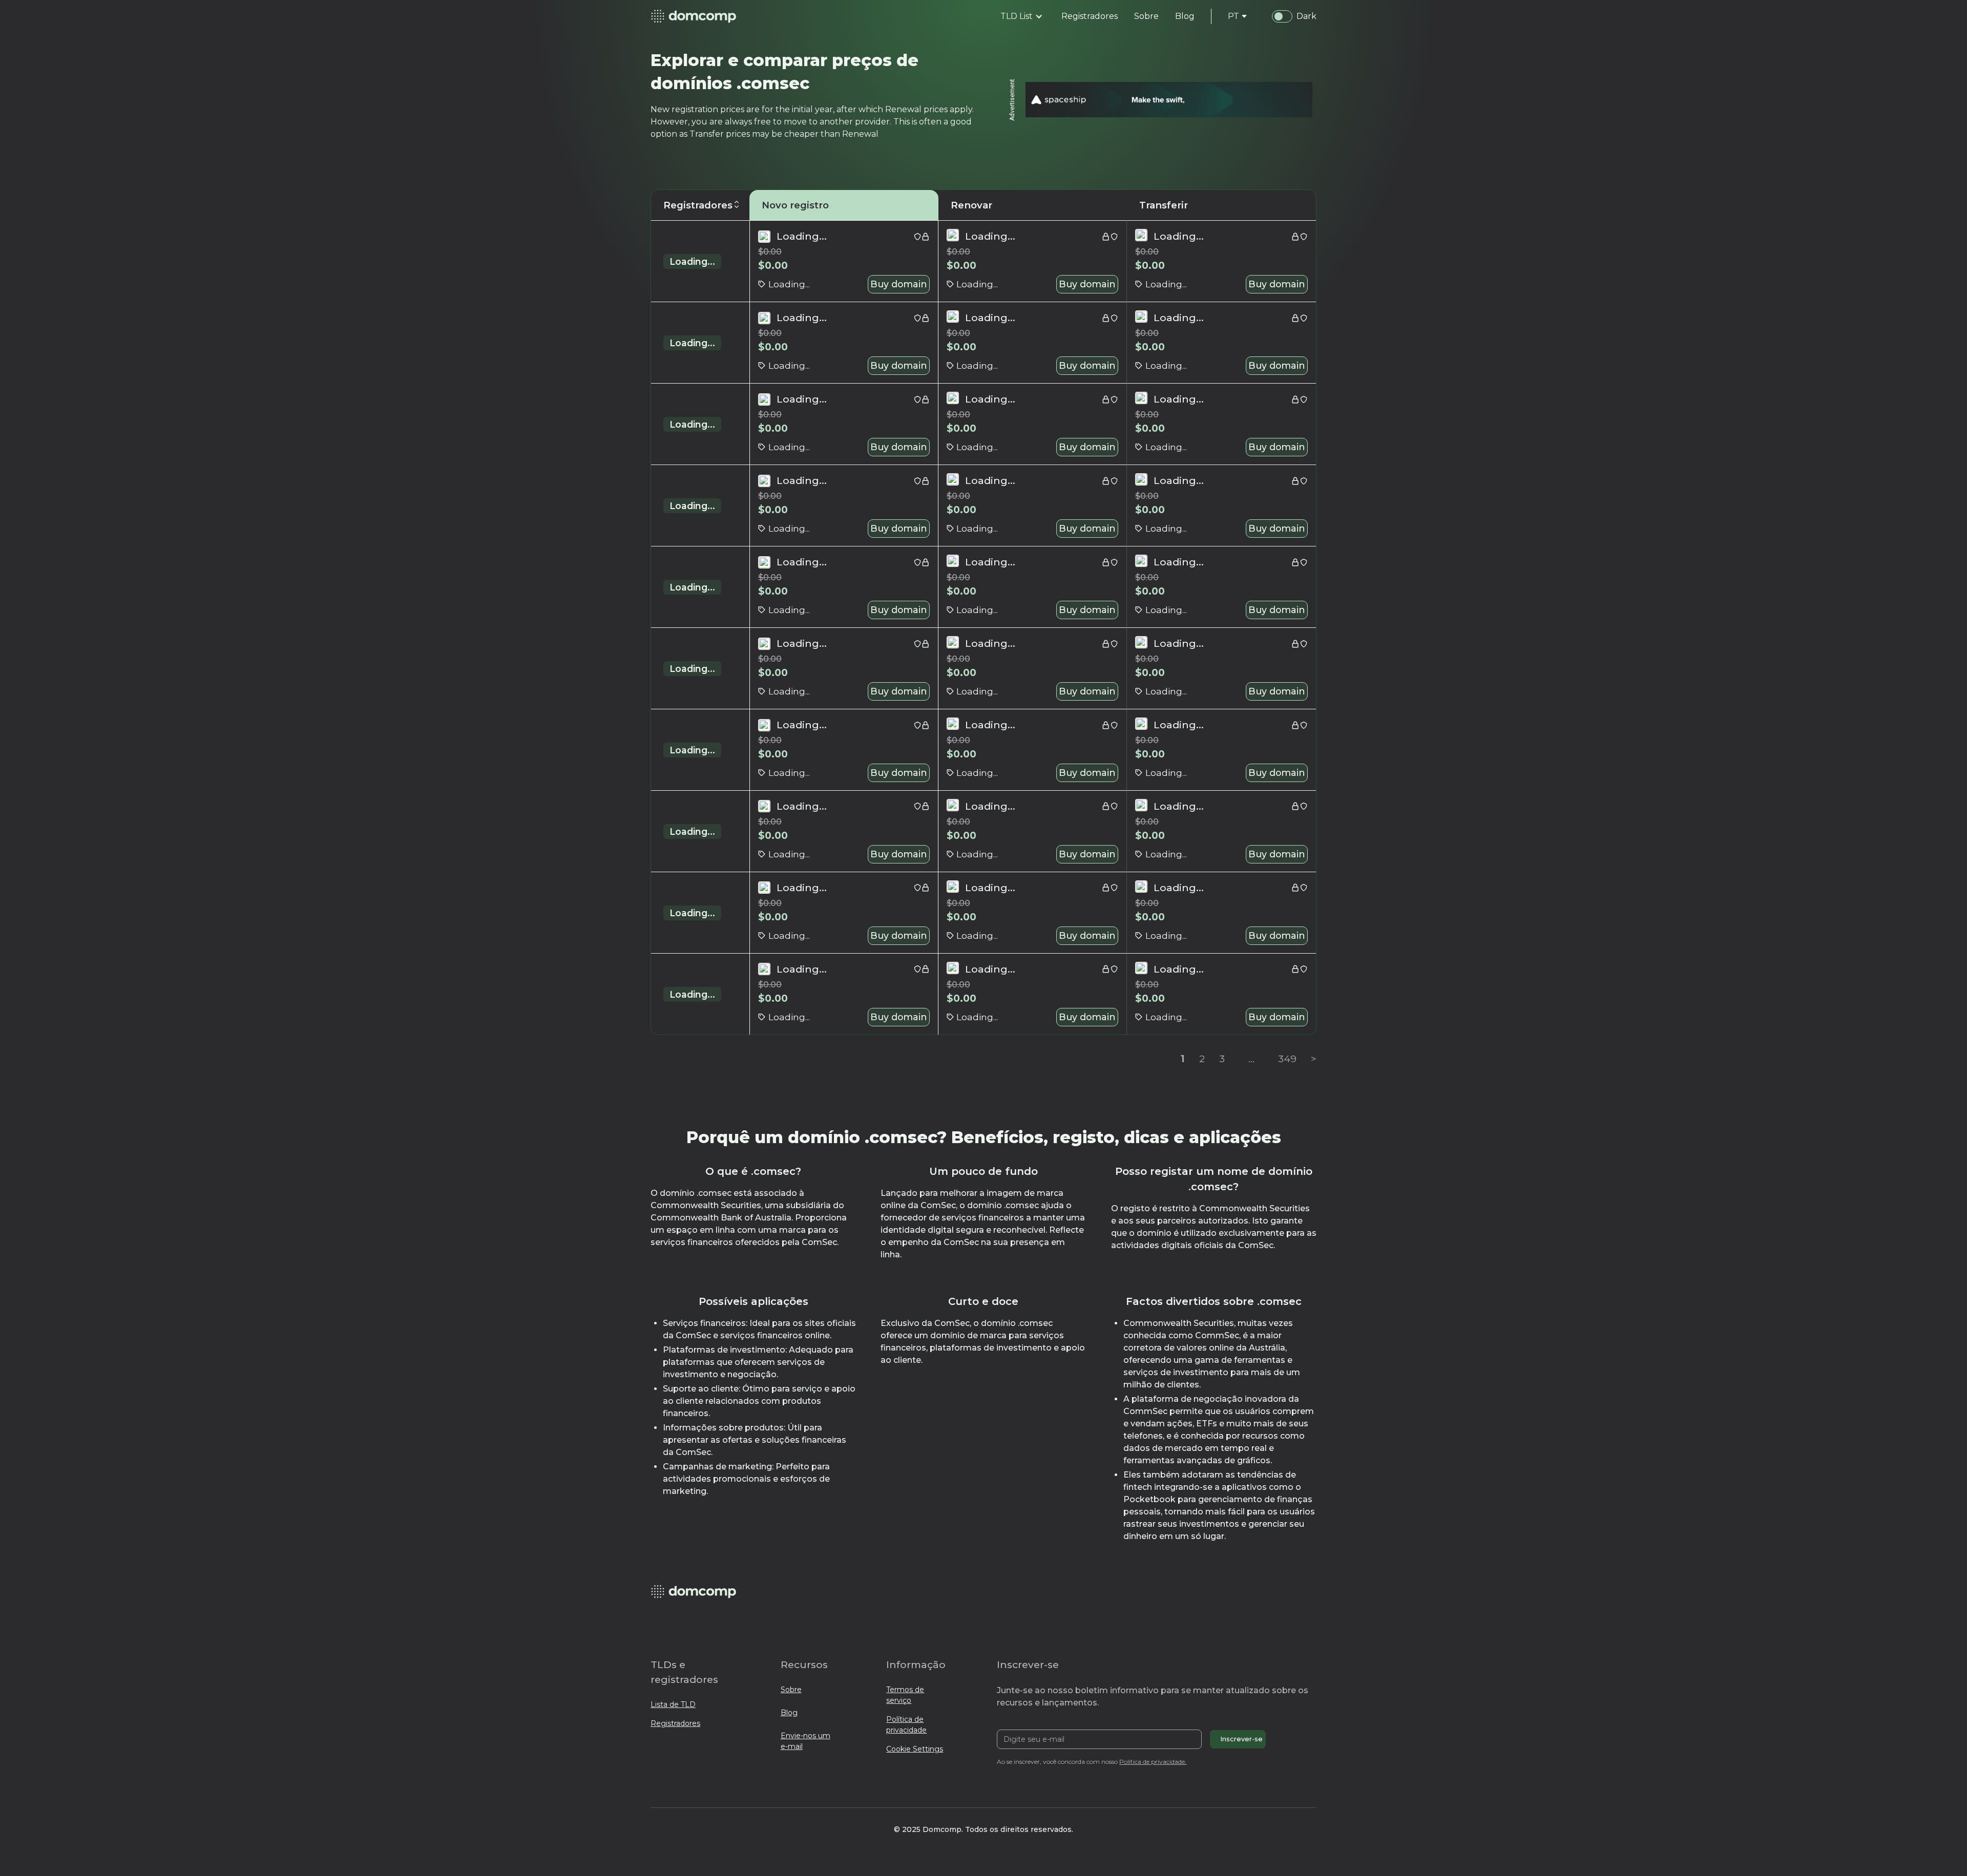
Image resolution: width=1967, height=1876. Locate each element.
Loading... (692, 261)
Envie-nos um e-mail (805, 1741)
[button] (1022, 16)
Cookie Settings (915, 1749)
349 (1287, 1059)
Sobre (791, 1690)
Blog (789, 1713)
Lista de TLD (673, 1704)
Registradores (675, 1723)
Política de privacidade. (1153, 1762)
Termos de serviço (905, 1695)
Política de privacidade (906, 1725)
